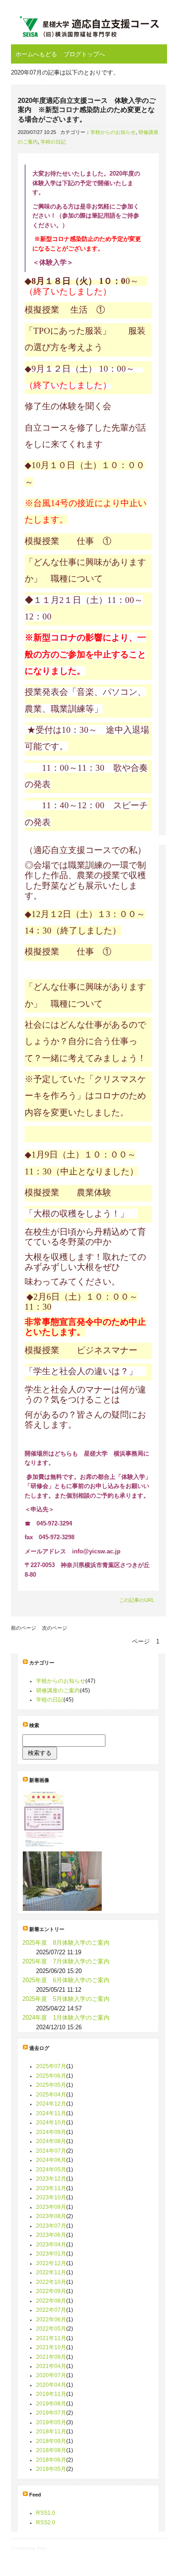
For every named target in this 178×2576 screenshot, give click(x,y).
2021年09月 (51, 2357)
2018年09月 (51, 2441)
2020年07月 (51, 2375)
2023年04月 (51, 2245)
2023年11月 (51, 2188)
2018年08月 (51, 2450)
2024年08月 (51, 2141)
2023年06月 (51, 2235)
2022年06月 (51, 2320)
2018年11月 (51, 2432)
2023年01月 (51, 2254)
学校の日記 (53, 142)
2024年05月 (51, 2170)
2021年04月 (51, 2366)
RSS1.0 (46, 2513)
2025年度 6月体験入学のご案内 (66, 1980)
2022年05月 (51, 2329)
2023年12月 (51, 2179)
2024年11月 (51, 2113)
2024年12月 (51, 2104)
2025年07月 (51, 2066)
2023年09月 (51, 2207)
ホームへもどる (36, 54)
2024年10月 (51, 2123)
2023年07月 (51, 2226)
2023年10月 (51, 2197)
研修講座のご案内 (58, 1691)
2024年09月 (51, 2132)
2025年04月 (51, 2095)
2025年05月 (51, 2085)
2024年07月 (51, 2151)
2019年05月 (51, 2422)
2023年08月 (51, 2216)
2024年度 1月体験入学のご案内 (66, 2018)
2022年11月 (51, 2272)
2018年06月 (51, 2460)
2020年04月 (51, 2385)
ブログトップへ (84, 54)
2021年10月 (51, 2347)
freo (41, 2548)
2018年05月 (51, 2469)
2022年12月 (51, 2263)
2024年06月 (51, 2160)
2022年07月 (51, 2310)
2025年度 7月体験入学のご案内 (66, 1961)
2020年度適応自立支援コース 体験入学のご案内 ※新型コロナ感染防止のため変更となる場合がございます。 (87, 110)
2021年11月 (51, 2338)
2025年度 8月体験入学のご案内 (66, 1943)
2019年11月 (51, 2394)
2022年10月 (51, 2282)
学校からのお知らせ (113, 132)
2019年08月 (51, 2404)
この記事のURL (137, 1600)
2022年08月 (51, 2301)
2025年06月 (51, 2076)
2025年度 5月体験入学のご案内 (66, 1999)
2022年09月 (51, 2291)
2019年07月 (51, 2413)
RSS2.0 (46, 2523)
